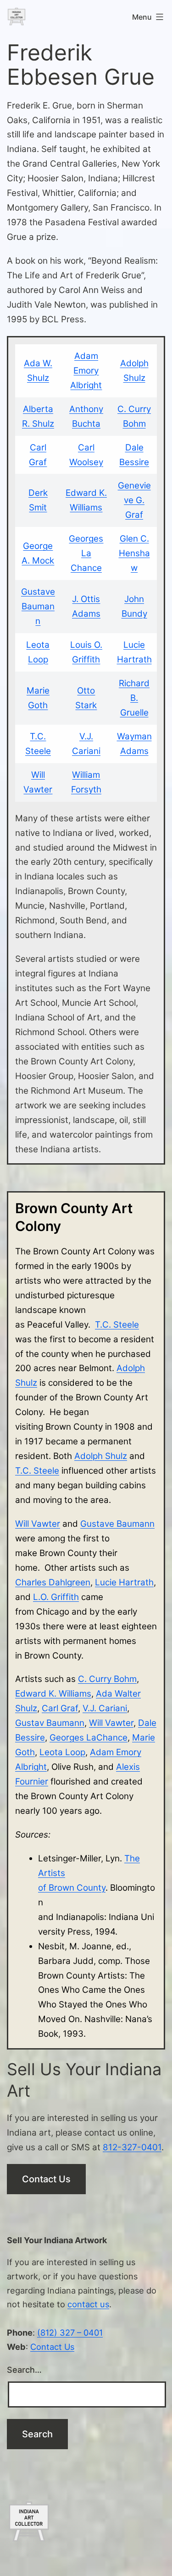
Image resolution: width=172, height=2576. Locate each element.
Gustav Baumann (50, 1723)
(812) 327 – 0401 (70, 2332)
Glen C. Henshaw (134, 553)
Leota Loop (62, 1752)
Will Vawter (38, 1524)
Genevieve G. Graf (134, 500)
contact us (88, 2304)
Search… (24, 2370)
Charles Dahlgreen (53, 1582)
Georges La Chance (86, 553)
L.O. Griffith (56, 1597)
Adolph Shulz (101, 1456)
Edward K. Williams (53, 1694)
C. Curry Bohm (107, 1679)
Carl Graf (60, 1708)
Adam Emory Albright (86, 371)
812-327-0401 (132, 2147)
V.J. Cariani (105, 1708)
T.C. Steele (117, 1325)
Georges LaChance (89, 1738)
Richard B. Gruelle (134, 698)
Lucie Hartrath (124, 1582)
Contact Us (46, 2179)
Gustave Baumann (38, 606)
